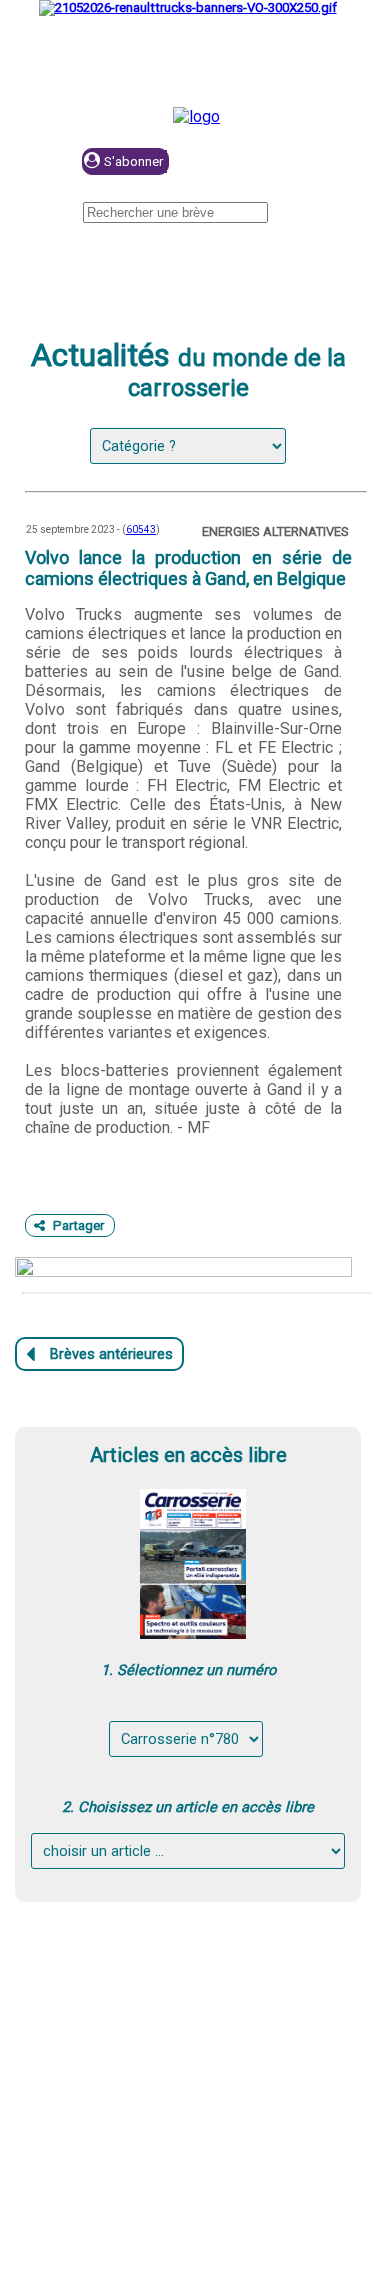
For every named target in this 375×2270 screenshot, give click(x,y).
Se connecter (271, 162)
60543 (141, 529)
